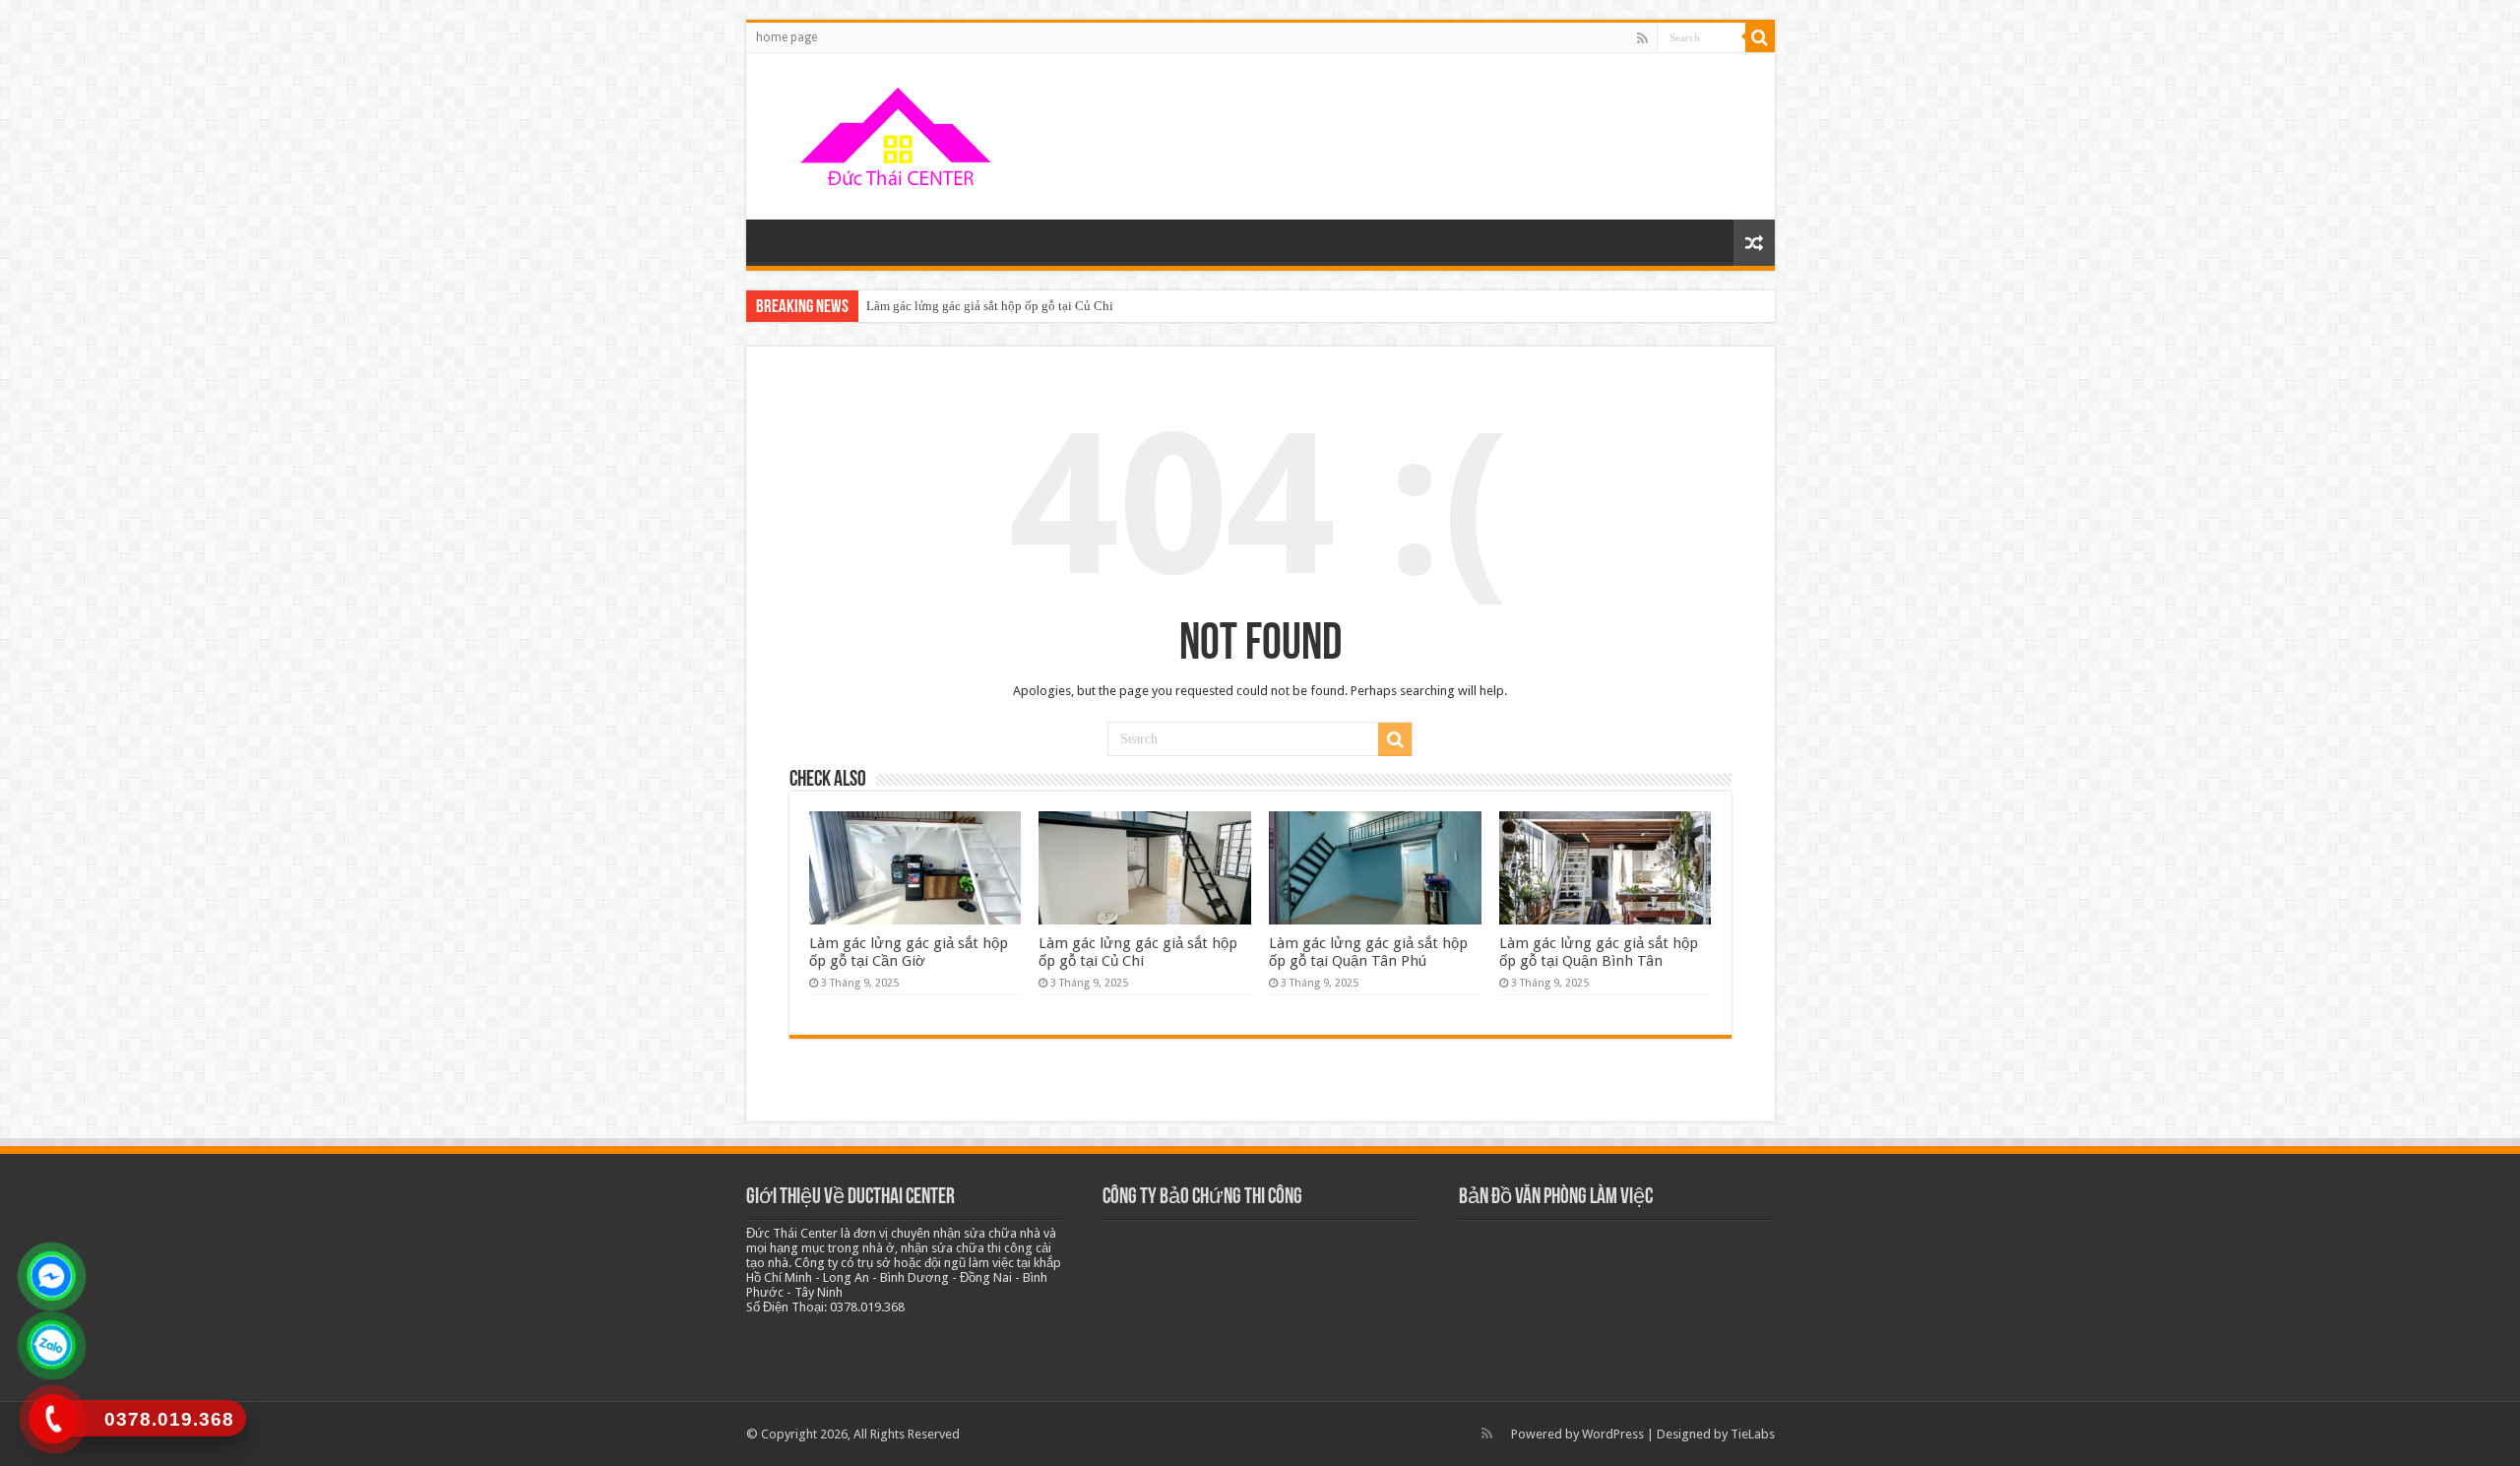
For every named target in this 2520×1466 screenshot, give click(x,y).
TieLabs (1753, 1434)
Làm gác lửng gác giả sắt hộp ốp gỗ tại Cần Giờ (909, 952)
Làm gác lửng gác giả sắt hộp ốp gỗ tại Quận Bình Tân (1599, 952)
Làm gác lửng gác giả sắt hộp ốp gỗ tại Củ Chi (990, 306)
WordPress (1613, 1434)
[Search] (1760, 37)
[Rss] (1642, 38)
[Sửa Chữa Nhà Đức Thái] (899, 133)
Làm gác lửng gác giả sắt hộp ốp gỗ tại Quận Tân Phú (1368, 952)
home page (787, 37)
